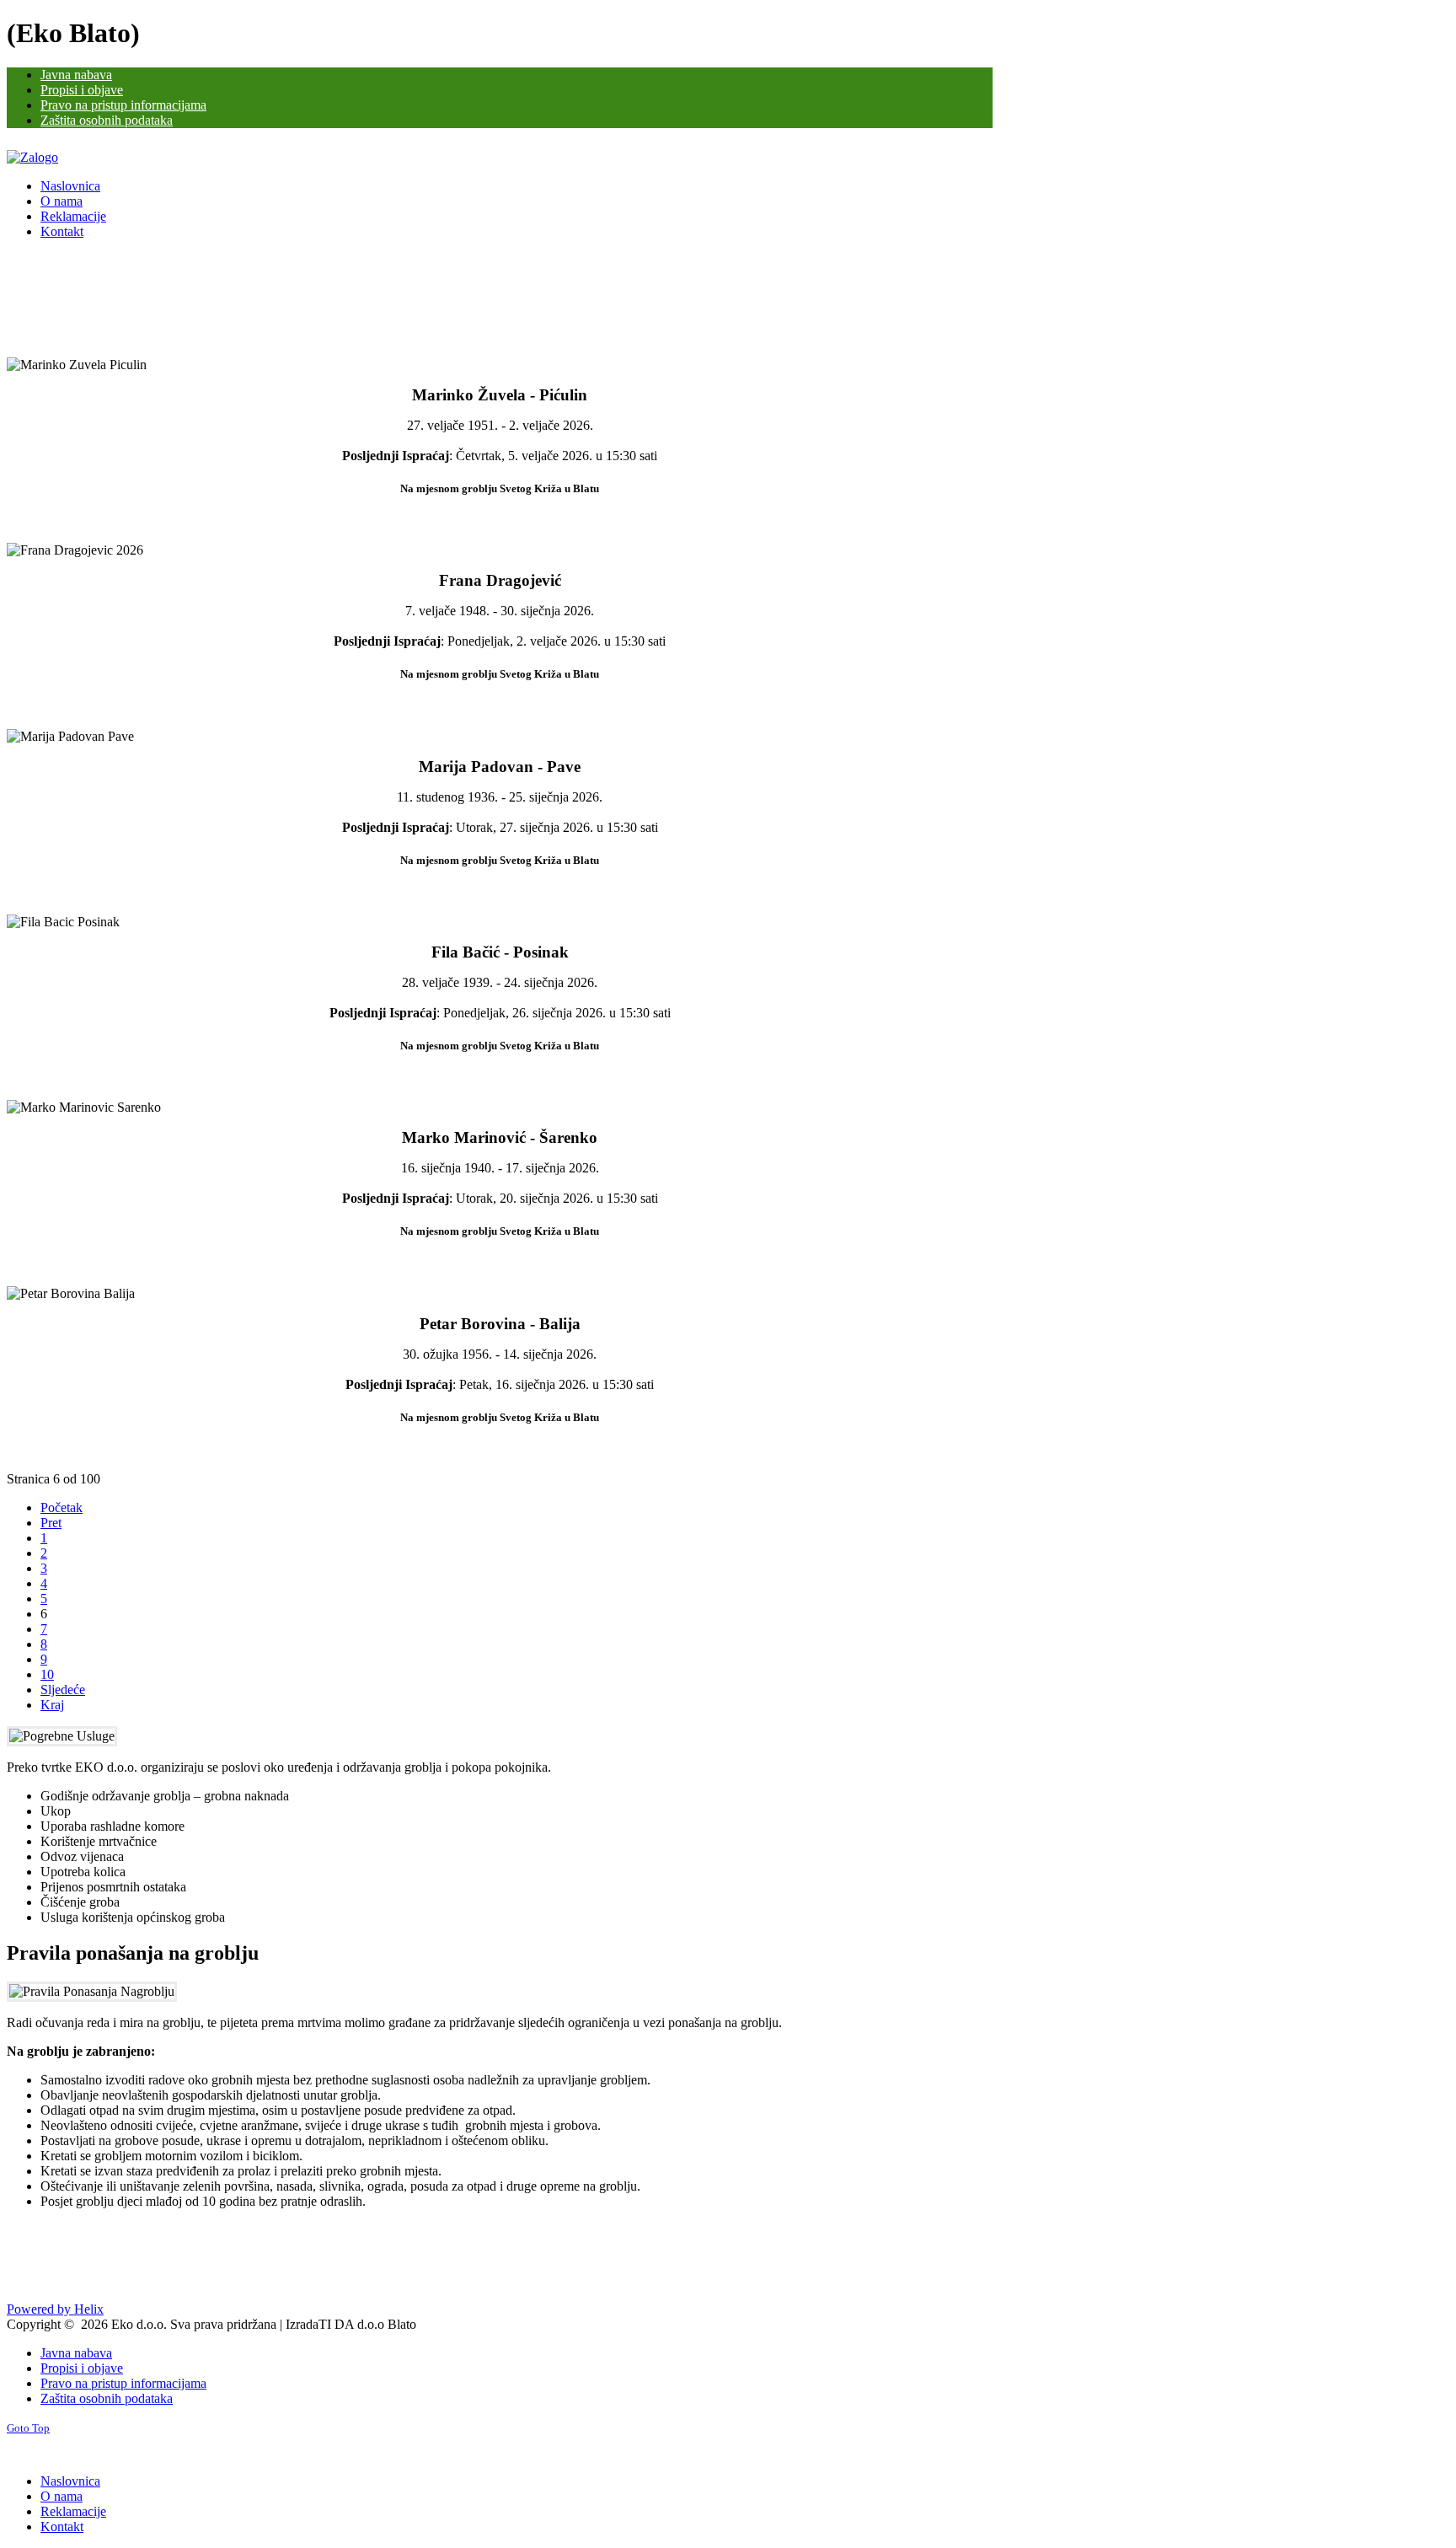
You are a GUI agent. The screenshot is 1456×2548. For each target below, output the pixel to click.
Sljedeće (63, 1690)
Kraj (52, 1705)
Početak (62, 1507)
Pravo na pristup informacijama (123, 2383)
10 (47, 1674)
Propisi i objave (82, 2368)
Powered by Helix (55, 2309)
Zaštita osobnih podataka (107, 2398)
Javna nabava (76, 2353)
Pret (51, 1523)
